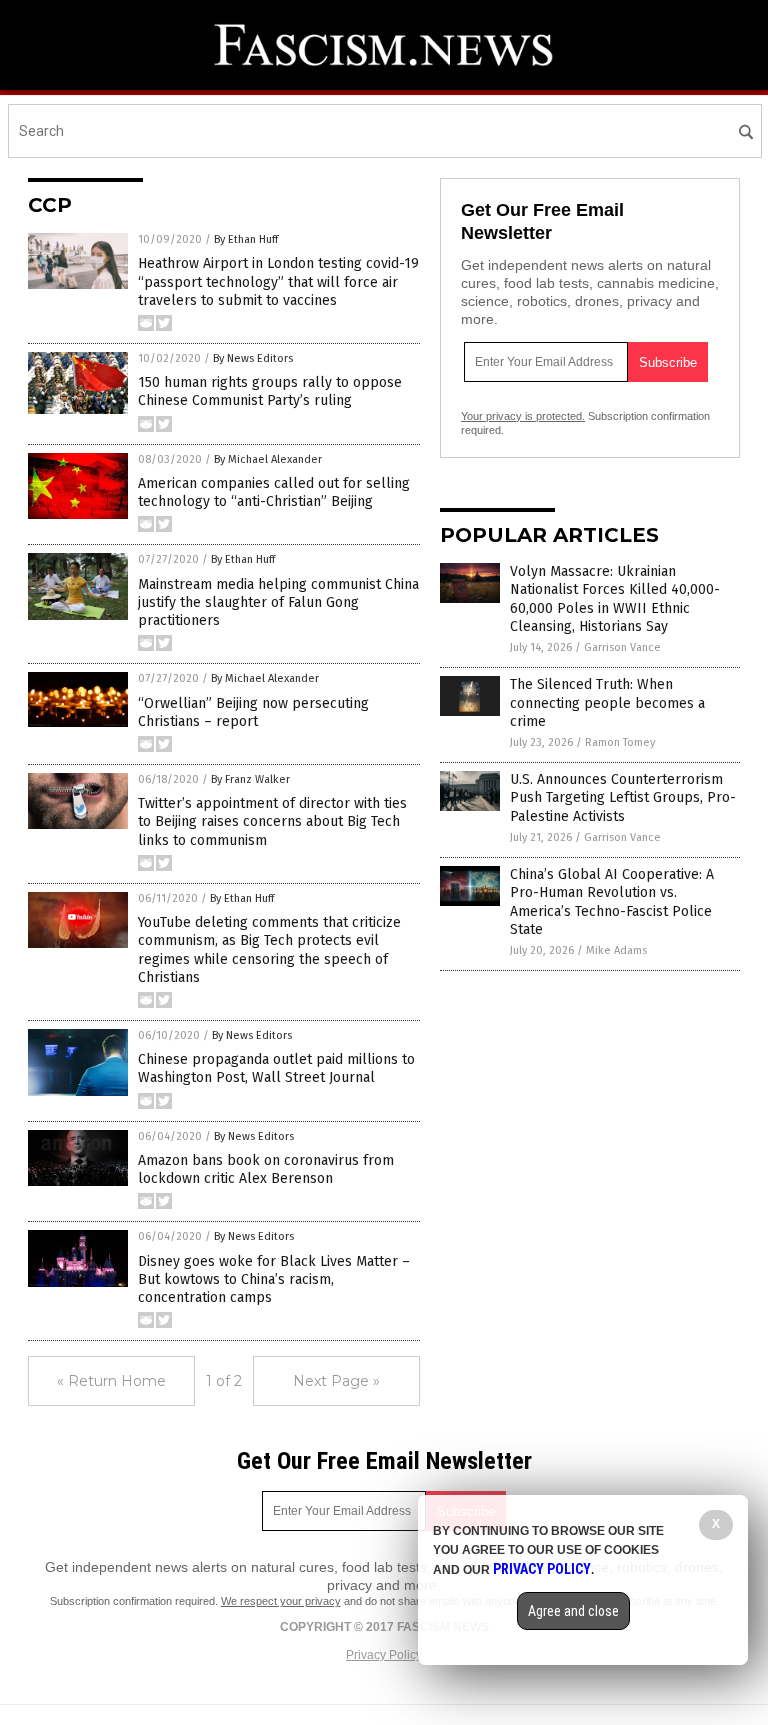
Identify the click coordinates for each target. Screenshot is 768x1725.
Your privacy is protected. (523, 416)
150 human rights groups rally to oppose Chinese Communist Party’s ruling (270, 391)
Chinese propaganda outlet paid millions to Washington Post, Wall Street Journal (276, 1068)
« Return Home (111, 1381)
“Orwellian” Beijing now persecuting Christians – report (253, 712)
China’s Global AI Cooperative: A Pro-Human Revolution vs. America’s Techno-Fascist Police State (612, 902)
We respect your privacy (281, 1601)
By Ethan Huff (246, 239)
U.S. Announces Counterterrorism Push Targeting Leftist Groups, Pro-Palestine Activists (623, 797)
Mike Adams (616, 950)
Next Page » (336, 1381)
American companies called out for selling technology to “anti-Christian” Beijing (274, 492)
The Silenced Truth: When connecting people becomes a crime (607, 702)
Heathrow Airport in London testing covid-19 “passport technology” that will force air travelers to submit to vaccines (278, 281)
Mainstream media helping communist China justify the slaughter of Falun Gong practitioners (278, 602)
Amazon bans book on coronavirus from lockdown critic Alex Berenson (266, 1169)
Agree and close (573, 1611)
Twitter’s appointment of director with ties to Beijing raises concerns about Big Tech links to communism (272, 821)
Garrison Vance (622, 647)
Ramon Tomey (620, 742)
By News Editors (253, 358)
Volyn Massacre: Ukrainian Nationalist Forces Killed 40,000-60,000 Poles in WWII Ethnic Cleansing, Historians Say (615, 599)
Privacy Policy (384, 1655)
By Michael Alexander (268, 459)
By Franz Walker (250, 779)
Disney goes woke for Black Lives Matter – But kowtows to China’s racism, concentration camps (274, 1279)
